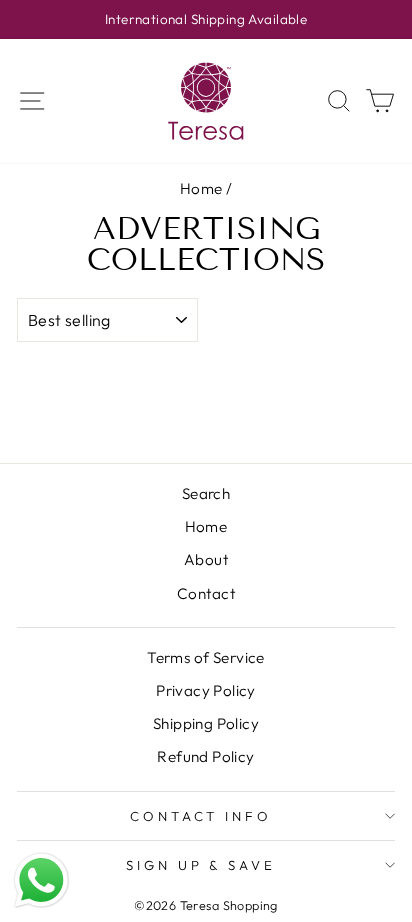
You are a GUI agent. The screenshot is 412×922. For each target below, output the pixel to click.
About (206, 559)
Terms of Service (206, 657)
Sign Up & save (201, 865)
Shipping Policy (206, 723)
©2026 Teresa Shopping (206, 905)
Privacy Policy (206, 690)
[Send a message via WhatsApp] (41, 880)
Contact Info (201, 816)
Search (206, 493)
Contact (206, 593)
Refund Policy (205, 756)
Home (201, 188)
